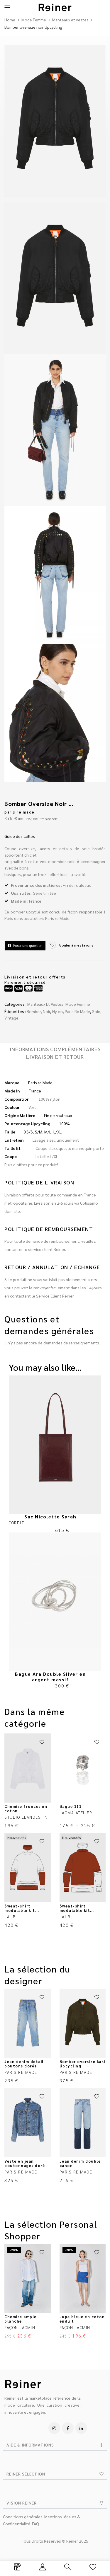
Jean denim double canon (80, 2163)
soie (96, 1011)
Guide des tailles (20, 836)
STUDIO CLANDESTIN (26, 1817)
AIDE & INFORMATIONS (30, 2445)
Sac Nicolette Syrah (50, 1517)
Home (10, 20)
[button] (55, 2445)
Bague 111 (71, 1806)
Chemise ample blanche (21, 2319)
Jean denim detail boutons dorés (24, 2064)
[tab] (55, 1049)
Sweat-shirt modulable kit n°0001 (20, 1910)
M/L (48, 1132)
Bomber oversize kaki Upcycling (82, 2064)
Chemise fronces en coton (26, 1808)
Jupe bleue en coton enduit (82, 2319)
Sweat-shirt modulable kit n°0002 (75, 1910)
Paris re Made (77, 1011)
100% (64, 1124)
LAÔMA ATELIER (76, 1813)
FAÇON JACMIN (20, 2327)
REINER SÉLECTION (26, 2474)
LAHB (10, 1917)
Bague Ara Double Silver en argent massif (50, 1677)
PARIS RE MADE (20, 812)
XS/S (28, 1132)
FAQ (35, 2524)
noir (46, 1011)
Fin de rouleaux (58, 1115)
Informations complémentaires (55, 1049)
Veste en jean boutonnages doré (25, 2163)
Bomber (34, 1011)
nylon (57, 1011)
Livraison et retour (55, 1057)
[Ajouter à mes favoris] (42, 1742)
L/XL (57, 1132)
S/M (39, 1132)
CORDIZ (16, 1523)
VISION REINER (22, 2503)
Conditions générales (23, 2517)
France (35, 1091)
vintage (11, 1018)
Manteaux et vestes (70, 20)
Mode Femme (34, 20)
